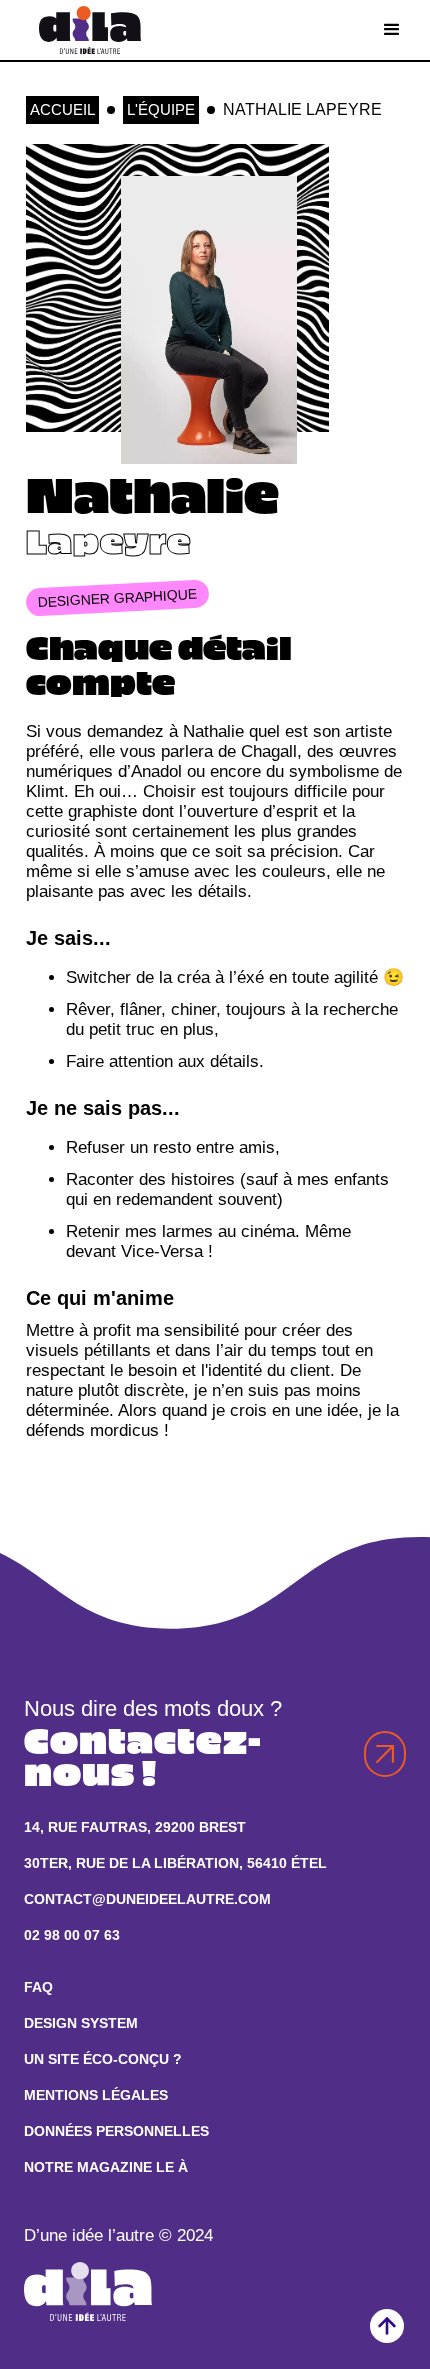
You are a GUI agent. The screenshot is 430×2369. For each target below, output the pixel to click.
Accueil (62, 109)
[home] (85, 30)
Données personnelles (116, 2131)
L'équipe (161, 109)
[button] (392, 30)
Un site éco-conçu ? (103, 2059)
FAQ (38, 1987)
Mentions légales (96, 2095)
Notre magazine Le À (106, 2167)
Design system (81, 2023)
